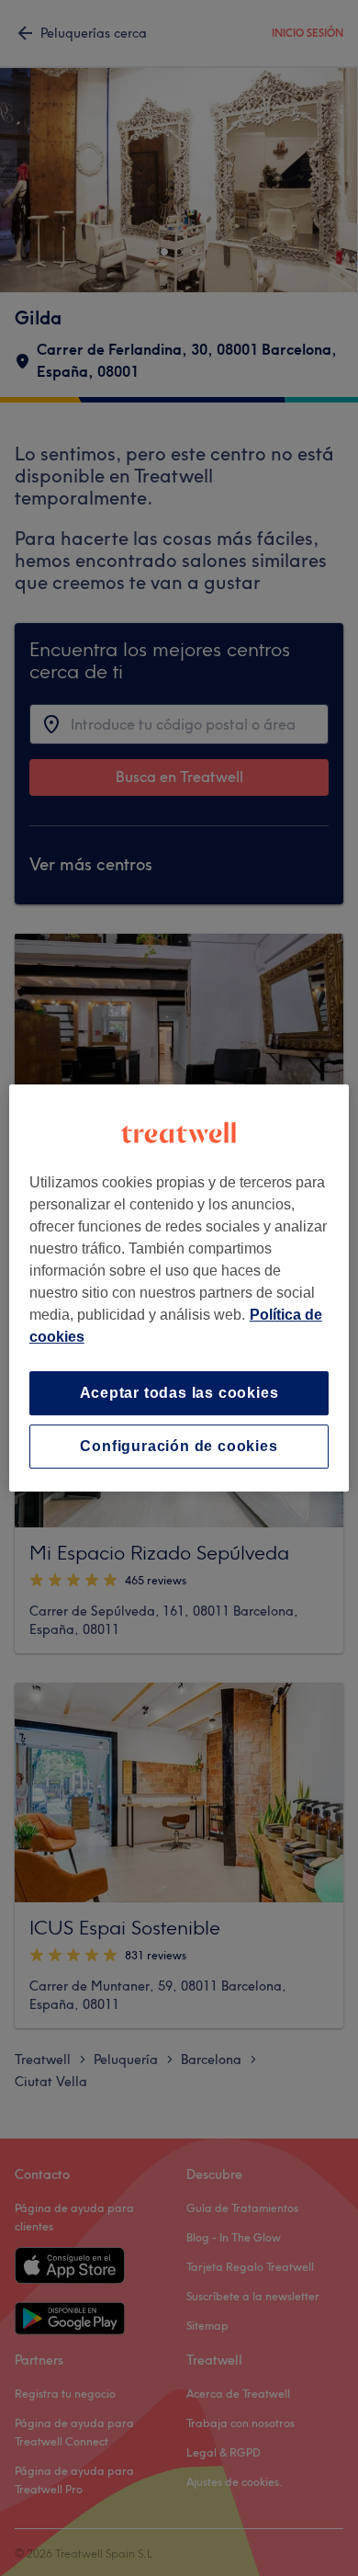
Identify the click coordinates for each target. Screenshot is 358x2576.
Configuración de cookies (179, 1446)
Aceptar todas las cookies (179, 1393)
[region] (179, 1288)
